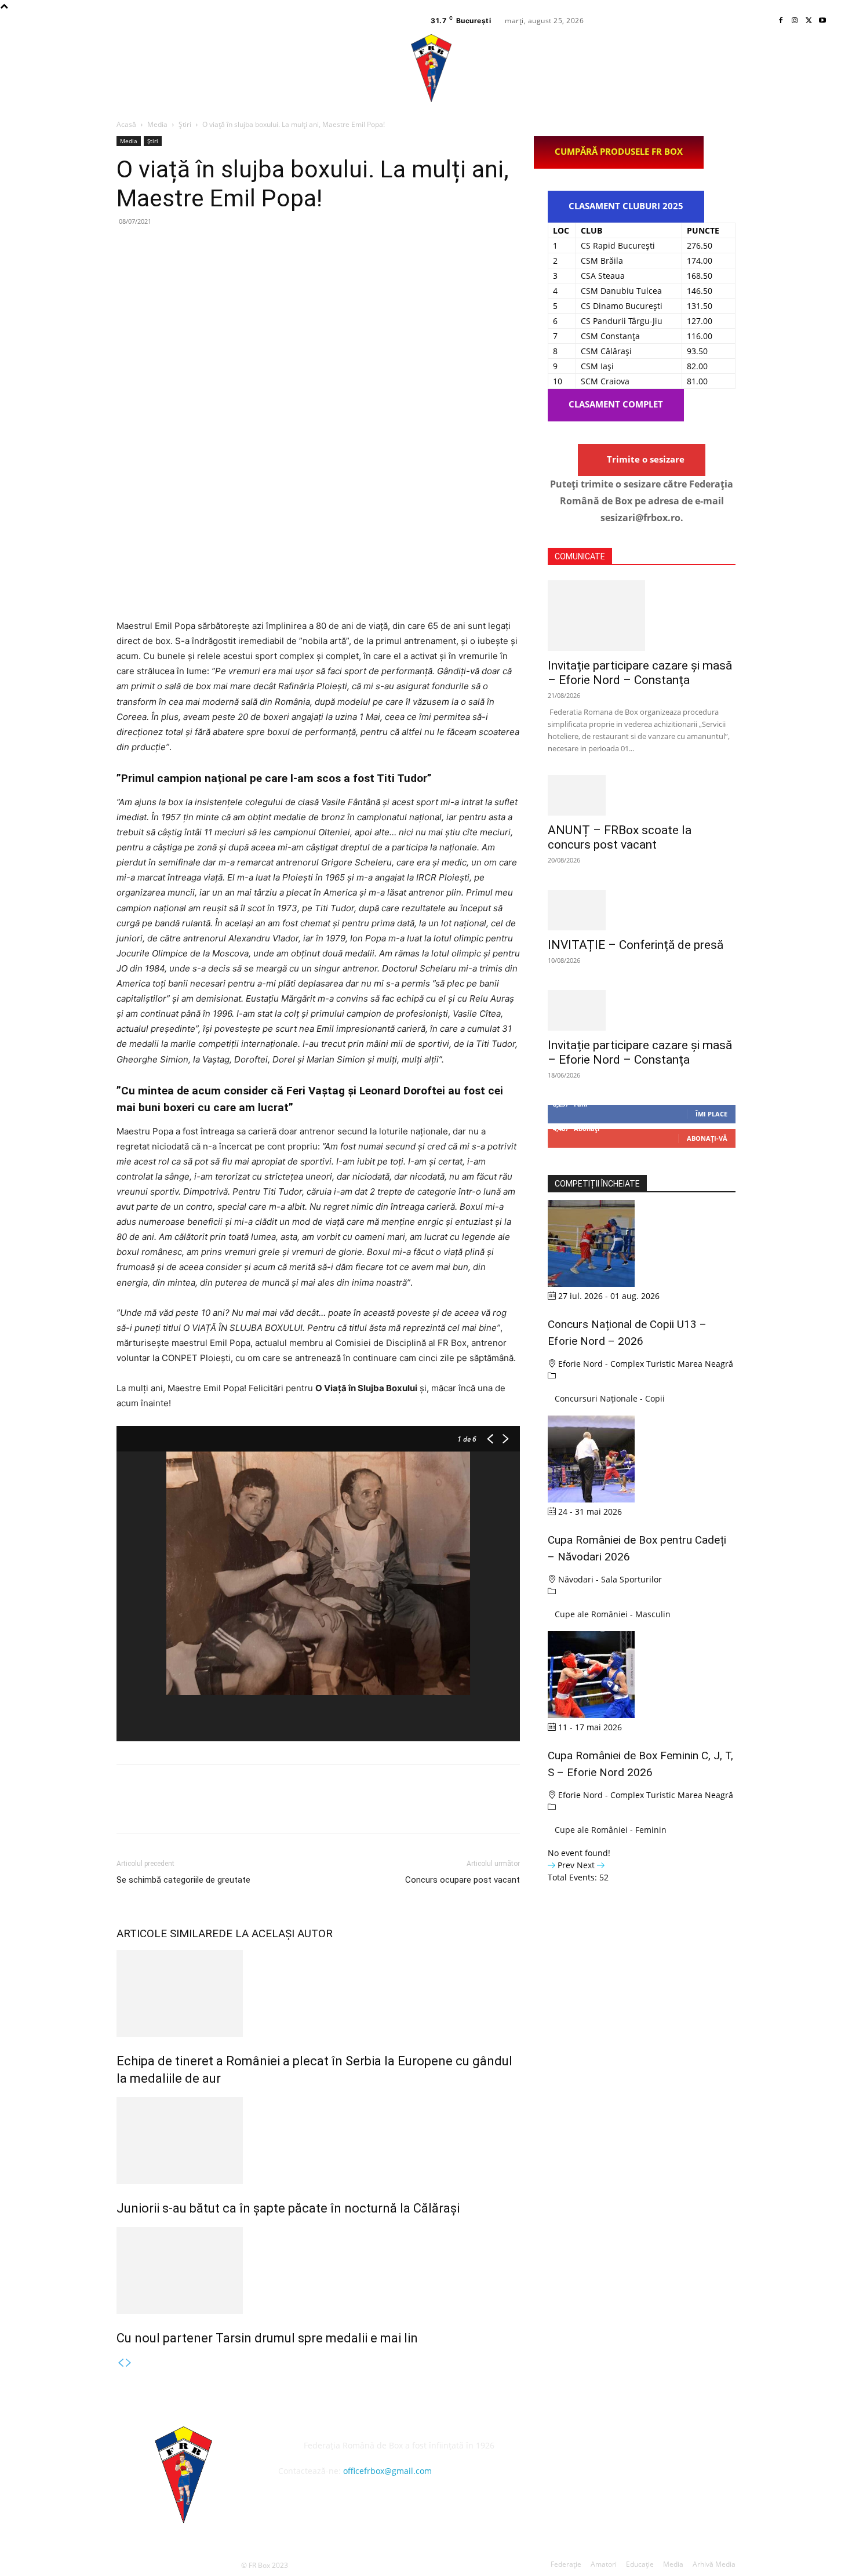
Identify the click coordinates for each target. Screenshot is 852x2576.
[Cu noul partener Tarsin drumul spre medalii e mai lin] (318, 2271)
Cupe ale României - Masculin (613, 1614)
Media (157, 124)
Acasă (126, 124)
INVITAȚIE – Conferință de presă (636, 945)
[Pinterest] (181, 248)
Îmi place (711, 1114)
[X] (809, 21)
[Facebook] (781, 21)
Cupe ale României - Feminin (611, 1830)
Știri (185, 124)
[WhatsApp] (208, 248)
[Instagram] (795, 21)
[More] (235, 248)
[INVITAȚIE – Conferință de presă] (642, 910)
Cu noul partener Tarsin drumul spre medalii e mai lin (267, 2338)
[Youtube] (822, 21)
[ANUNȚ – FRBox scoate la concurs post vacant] (642, 795)
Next (587, 1865)
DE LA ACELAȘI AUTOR (276, 1933)
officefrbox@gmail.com (387, 2471)
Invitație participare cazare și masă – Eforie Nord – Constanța (640, 673)
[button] (824, 68)
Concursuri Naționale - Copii (610, 1398)
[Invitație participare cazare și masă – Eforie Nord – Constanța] (642, 616)
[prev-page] (121, 2363)
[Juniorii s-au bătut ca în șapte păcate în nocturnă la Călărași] (318, 2141)
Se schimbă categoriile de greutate (183, 1880)
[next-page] (129, 2363)
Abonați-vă (707, 1138)
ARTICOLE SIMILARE (168, 1933)
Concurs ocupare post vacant (463, 1880)
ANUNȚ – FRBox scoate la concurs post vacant (620, 837)
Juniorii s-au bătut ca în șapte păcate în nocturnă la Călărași (288, 2208)
